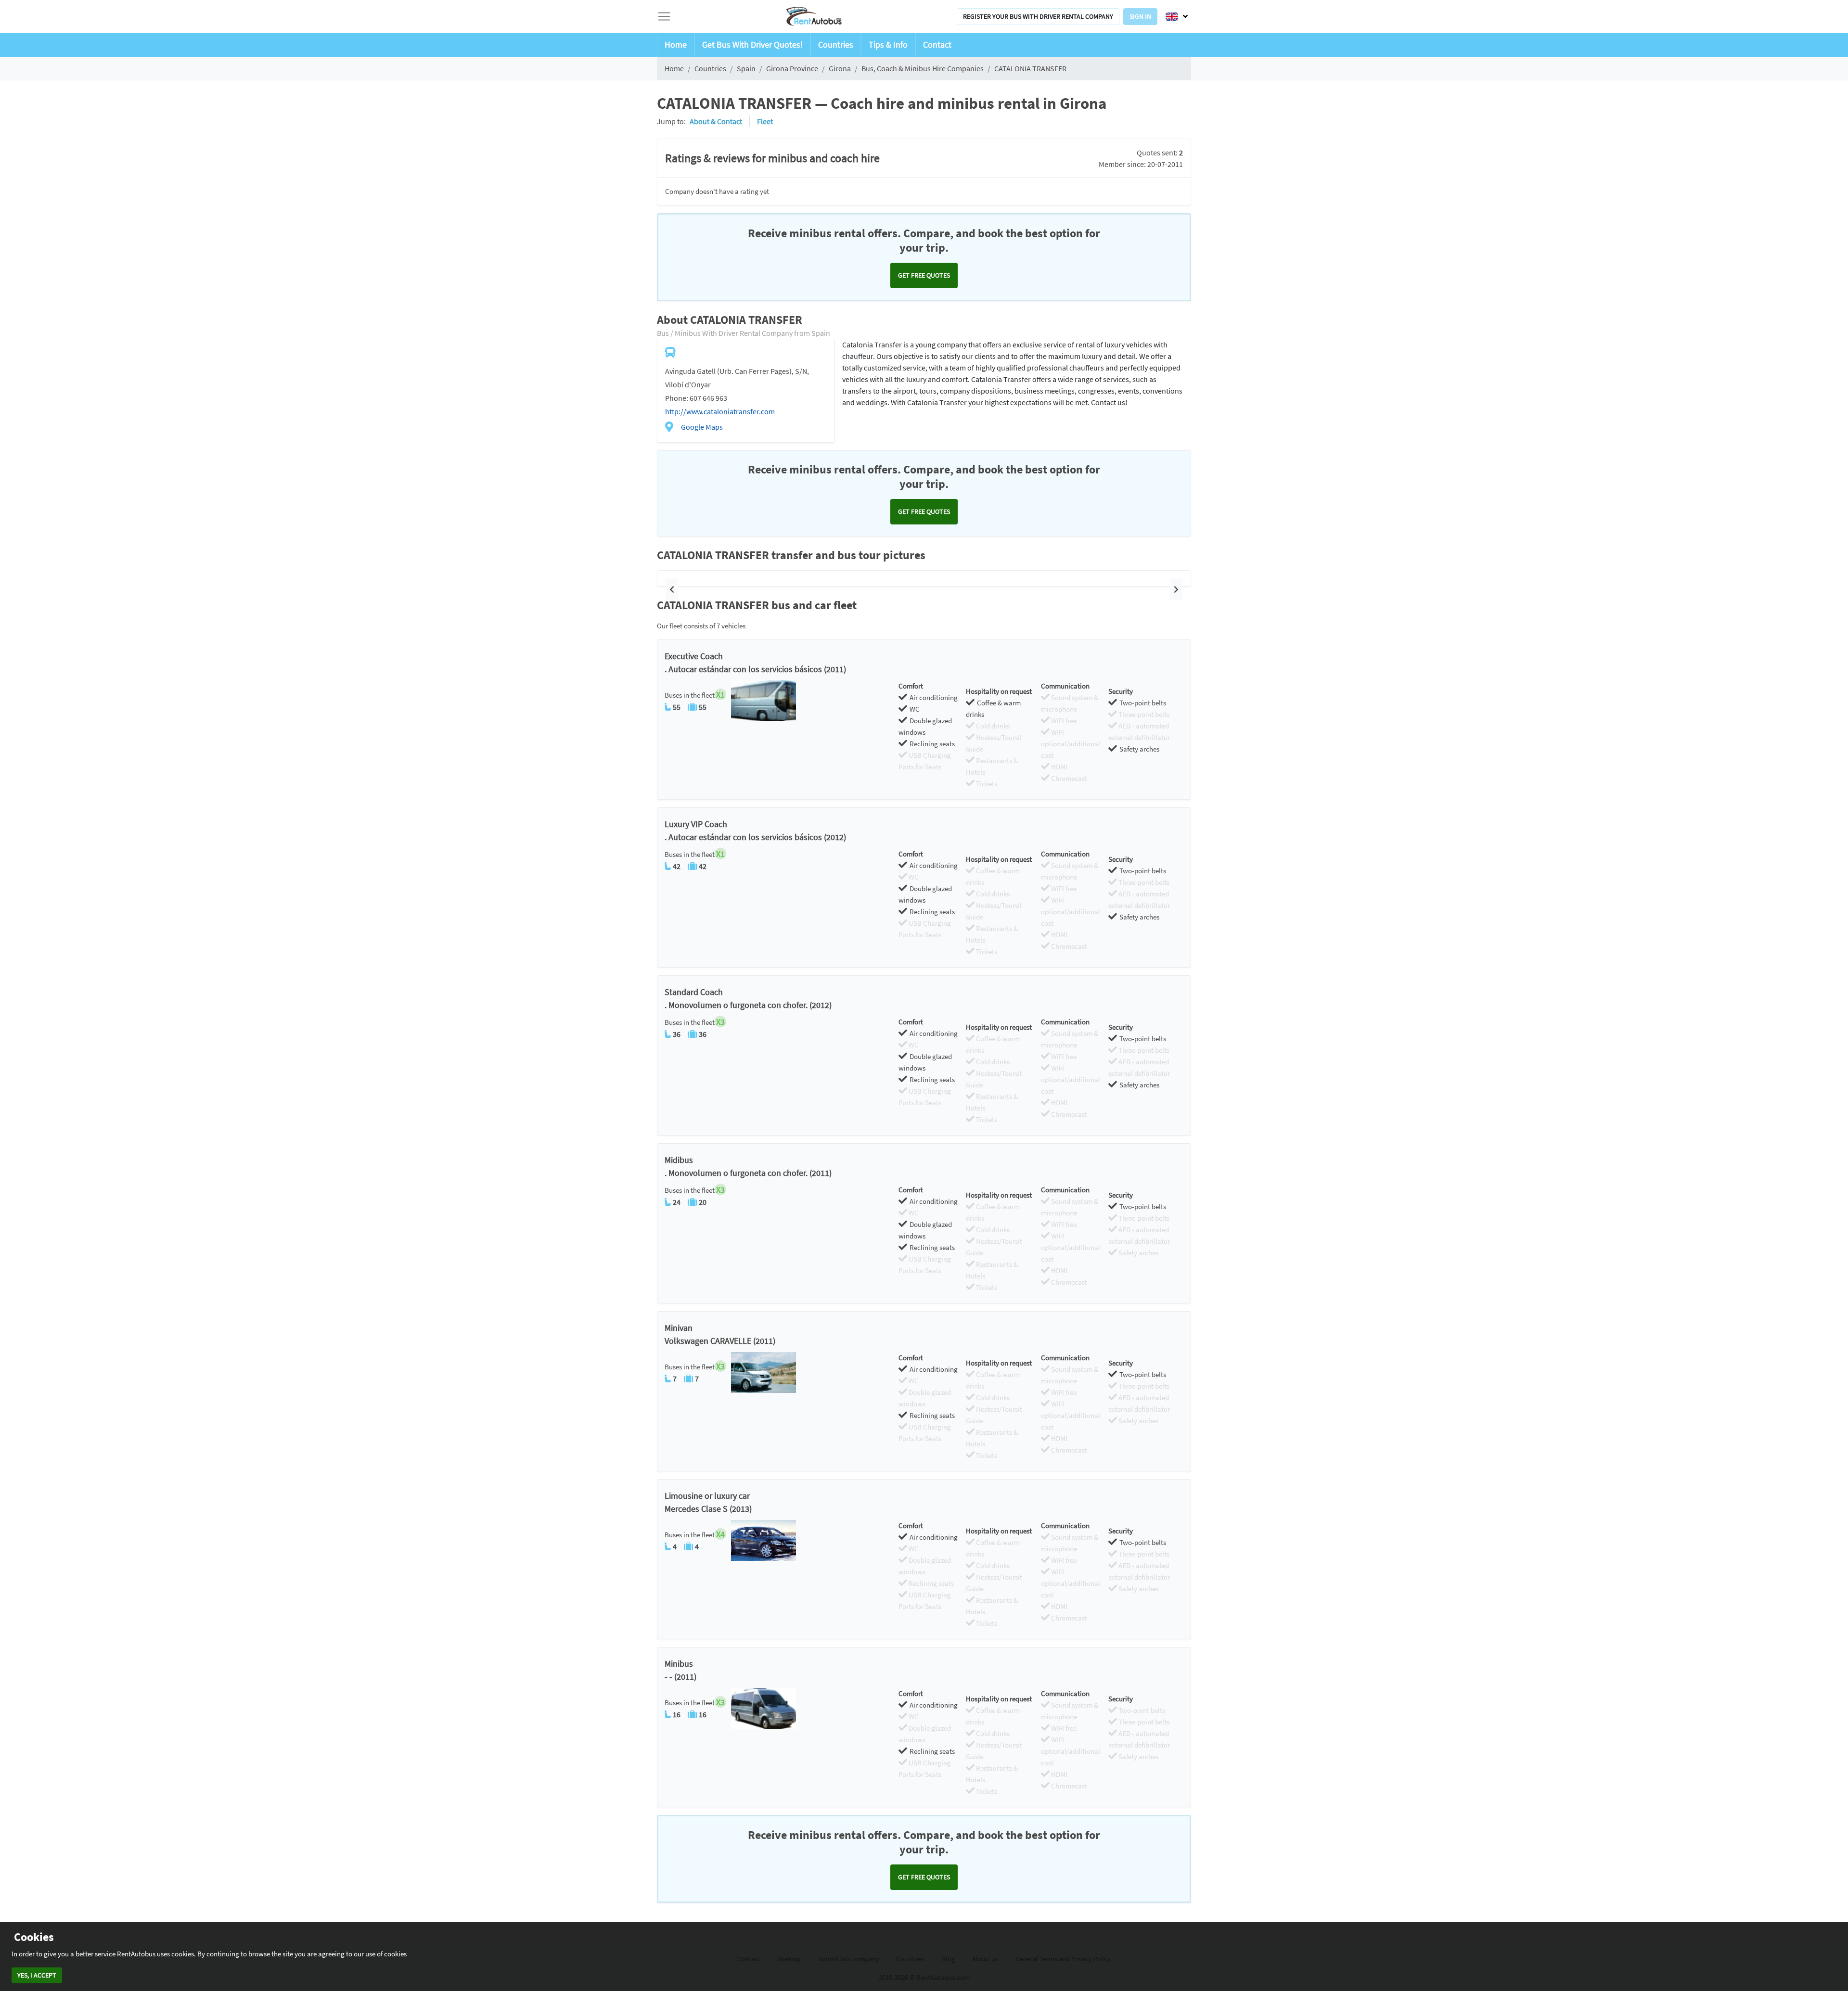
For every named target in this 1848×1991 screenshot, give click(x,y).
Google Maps (702, 427)
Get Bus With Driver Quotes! (752, 45)
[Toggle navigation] (664, 16)
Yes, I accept (37, 1975)
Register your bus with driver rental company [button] (1038, 16)
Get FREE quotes (924, 275)
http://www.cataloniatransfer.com (720, 411)
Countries (836, 45)
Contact (937, 45)
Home (676, 45)
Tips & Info (888, 45)
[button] (672, 589)
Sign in (1140, 16)
